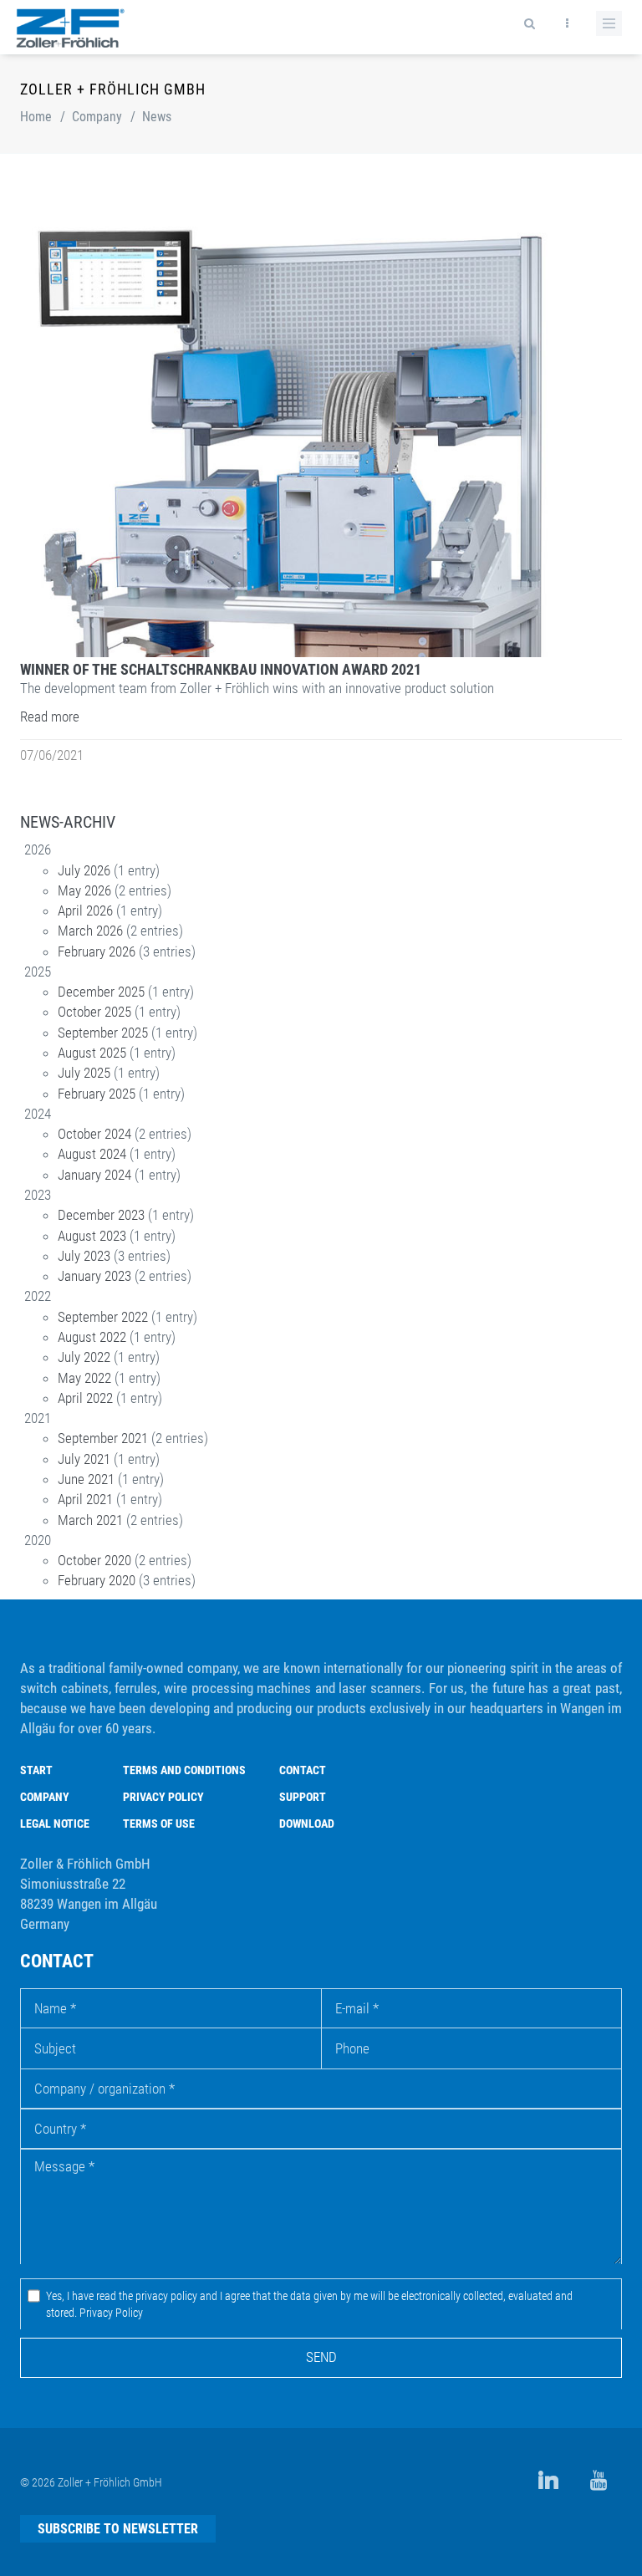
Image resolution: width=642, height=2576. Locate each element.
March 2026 (90, 931)
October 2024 (94, 1134)
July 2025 (84, 1073)
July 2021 (84, 1459)
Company (97, 117)
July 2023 (84, 1256)
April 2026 (85, 911)
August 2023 (92, 1236)
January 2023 (94, 1276)
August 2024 (92, 1154)
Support (303, 1797)
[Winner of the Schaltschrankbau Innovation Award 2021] (316, 436)
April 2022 (85, 1398)
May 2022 (84, 1378)
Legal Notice (55, 1824)
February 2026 (97, 951)
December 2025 (101, 992)
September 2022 (103, 1317)
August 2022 (92, 1337)
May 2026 (84, 890)
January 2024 (94, 1175)
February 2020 (97, 1580)
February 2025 (97, 1094)
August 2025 (92, 1053)
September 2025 (103, 1033)
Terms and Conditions (184, 1770)
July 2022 (84, 1357)
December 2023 (101, 1215)
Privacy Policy (163, 1797)
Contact (303, 1770)
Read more (50, 717)
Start (36, 1770)
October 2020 (94, 1560)
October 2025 (94, 1012)
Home (36, 117)
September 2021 (103, 1438)
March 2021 (90, 1520)
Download (307, 1824)
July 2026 (84, 870)
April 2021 (85, 1499)
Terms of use (159, 1824)
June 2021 (86, 1479)
